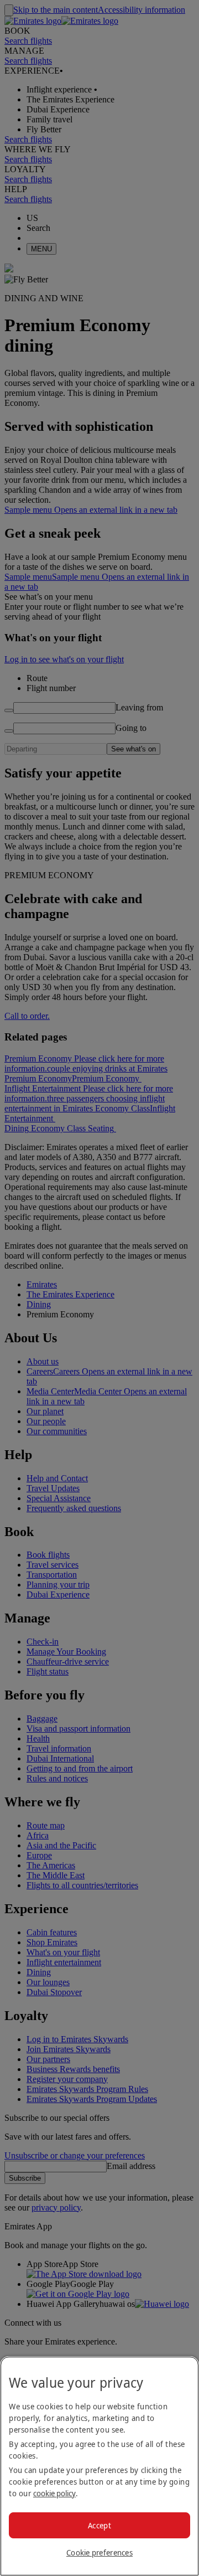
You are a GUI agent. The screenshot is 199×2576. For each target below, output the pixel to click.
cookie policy (54, 2493)
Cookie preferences (99, 2552)
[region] (99, 2466)
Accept (99, 2525)
